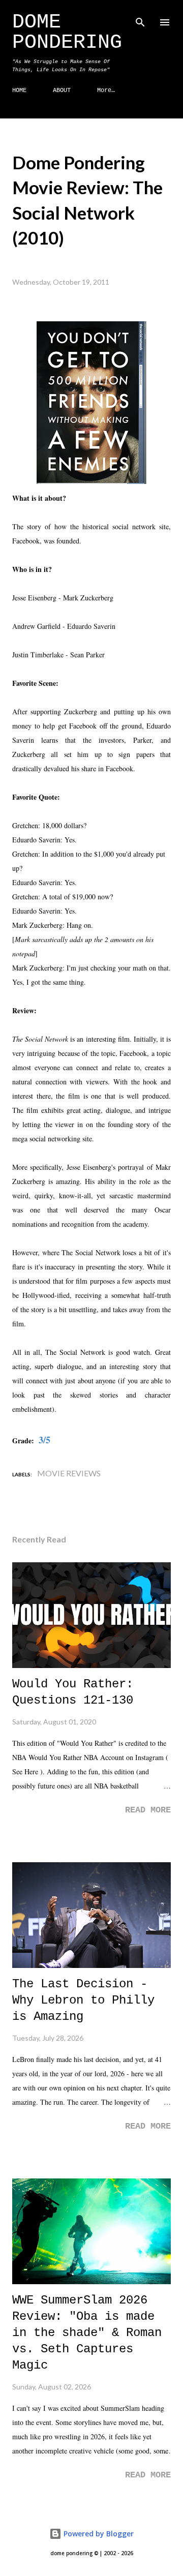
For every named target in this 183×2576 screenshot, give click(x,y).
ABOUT (62, 90)
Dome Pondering (67, 32)
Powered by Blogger (98, 2534)
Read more (148, 1810)
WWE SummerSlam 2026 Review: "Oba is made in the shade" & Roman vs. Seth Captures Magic (87, 2333)
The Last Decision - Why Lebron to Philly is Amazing (83, 2000)
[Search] (140, 18)
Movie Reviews (69, 1473)
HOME (19, 90)
